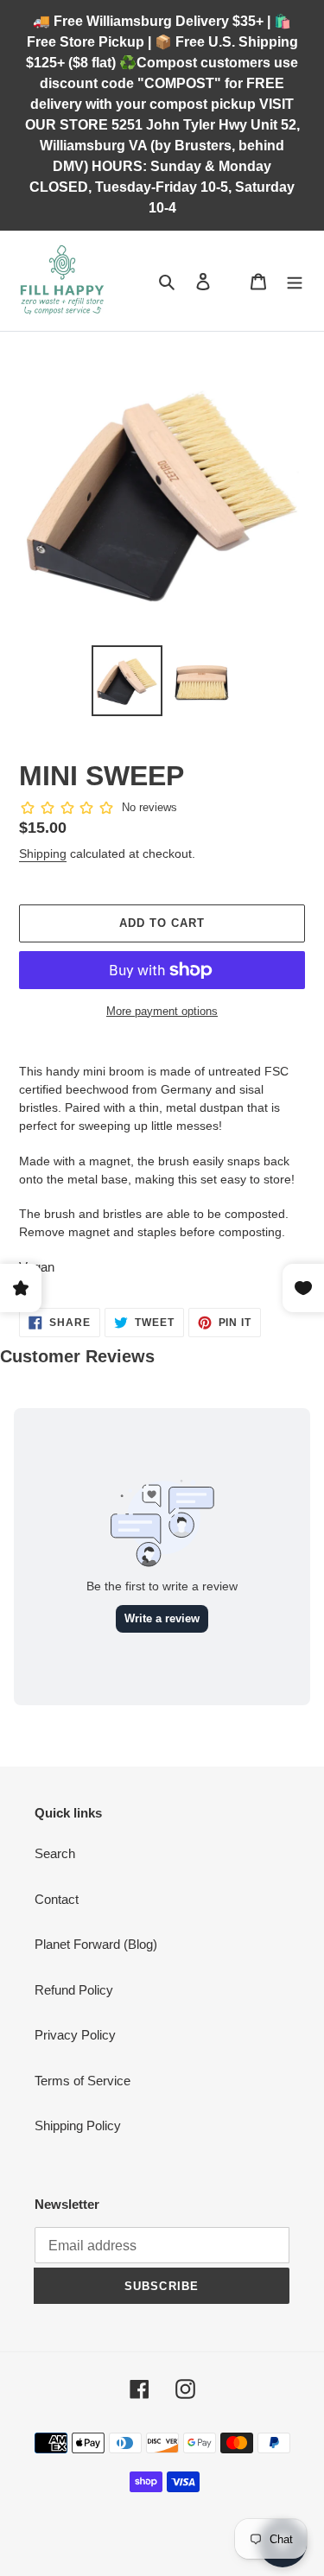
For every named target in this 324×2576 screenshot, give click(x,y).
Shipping (43, 853)
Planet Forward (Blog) (96, 1944)
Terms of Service (83, 2081)
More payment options (162, 1011)
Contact (57, 1899)
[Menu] (295, 281)
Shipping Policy (78, 2126)
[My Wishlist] (231, 281)
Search (55, 1853)
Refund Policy (74, 1990)
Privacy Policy (75, 2035)
